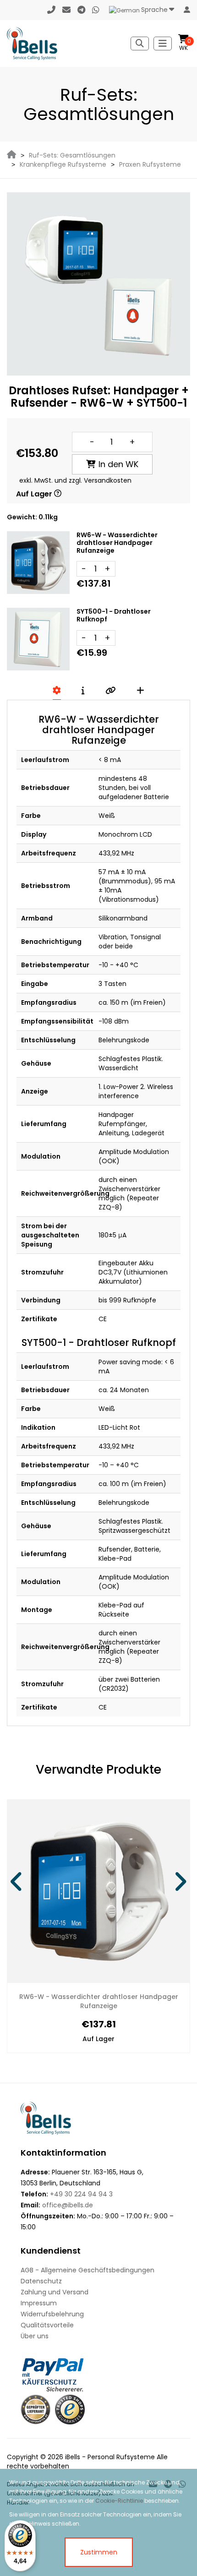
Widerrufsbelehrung (52, 2314)
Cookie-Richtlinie (119, 2501)
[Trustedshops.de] (70, 2410)
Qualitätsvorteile (47, 2325)
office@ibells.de (68, 2205)
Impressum (39, 2303)
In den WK (118, 464)
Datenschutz (41, 2281)
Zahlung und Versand (55, 2292)
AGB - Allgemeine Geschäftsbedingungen (88, 2270)
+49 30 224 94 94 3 (81, 2194)
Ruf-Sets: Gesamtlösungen (72, 155)
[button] (17, 1882)
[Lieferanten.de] (36, 2410)
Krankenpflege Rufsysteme (63, 164)
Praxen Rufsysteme (150, 164)
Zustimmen (99, 2552)
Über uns (35, 2336)
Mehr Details (139, 1997)
